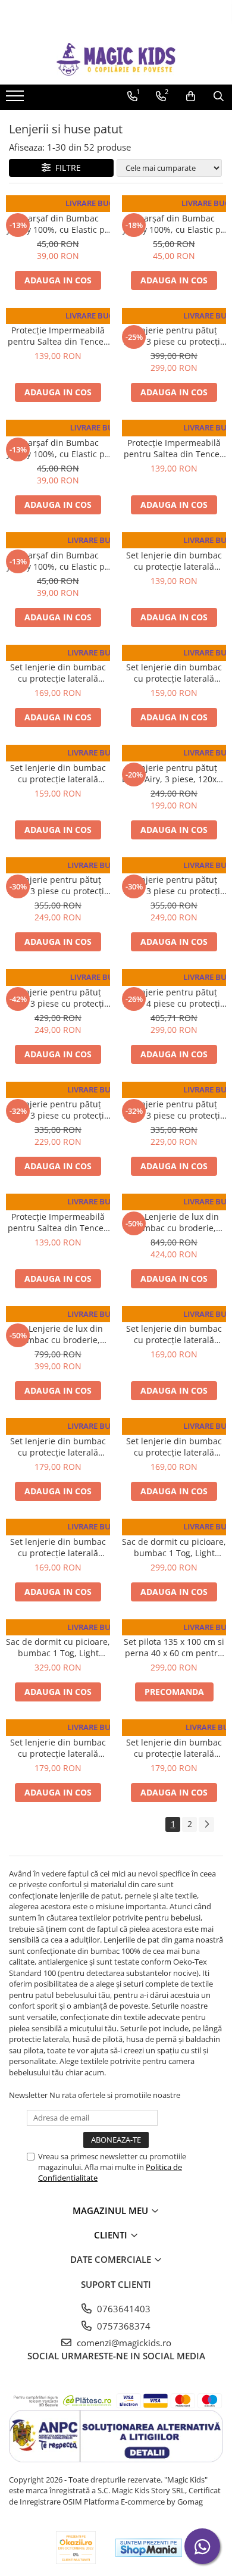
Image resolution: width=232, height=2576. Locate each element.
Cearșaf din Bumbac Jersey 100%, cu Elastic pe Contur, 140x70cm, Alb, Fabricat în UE (174, 224)
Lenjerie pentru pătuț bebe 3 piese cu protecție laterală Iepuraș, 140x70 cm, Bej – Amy (174, 336)
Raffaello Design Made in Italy (174, 1205)
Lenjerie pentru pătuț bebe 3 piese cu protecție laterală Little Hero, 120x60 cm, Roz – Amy (58, 1110)
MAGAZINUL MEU (112, 2210)
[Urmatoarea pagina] (206, 1824)
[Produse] (16, 99)
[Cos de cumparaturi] (191, 96)
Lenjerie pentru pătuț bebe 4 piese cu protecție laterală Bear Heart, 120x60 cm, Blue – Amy (174, 998)
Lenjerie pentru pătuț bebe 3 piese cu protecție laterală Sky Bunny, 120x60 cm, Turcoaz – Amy (58, 998)
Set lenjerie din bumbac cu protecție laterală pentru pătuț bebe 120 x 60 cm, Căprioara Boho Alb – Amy (58, 673)
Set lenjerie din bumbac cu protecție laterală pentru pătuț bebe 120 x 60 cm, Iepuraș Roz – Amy (58, 773)
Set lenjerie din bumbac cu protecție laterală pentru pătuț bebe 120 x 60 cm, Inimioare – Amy (58, 1547)
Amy (174, 319)
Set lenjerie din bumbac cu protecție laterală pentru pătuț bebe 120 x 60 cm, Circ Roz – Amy (174, 1748)
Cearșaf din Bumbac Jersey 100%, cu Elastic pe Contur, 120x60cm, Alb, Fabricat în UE (58, 224)
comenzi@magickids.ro (123, 2343)
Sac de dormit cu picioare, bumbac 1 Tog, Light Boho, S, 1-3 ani (58, 1647)
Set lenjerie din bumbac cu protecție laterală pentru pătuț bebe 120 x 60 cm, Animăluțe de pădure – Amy (174, 1334)
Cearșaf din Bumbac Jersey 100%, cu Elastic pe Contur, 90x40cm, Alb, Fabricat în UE (58, 448)
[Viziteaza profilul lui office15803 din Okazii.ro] (76, 2548)
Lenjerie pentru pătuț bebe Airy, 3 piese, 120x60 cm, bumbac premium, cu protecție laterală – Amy (174, 773)
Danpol (58, 207)
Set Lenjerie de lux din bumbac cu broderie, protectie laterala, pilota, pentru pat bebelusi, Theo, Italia (58, 1334)
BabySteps (174, 1530)
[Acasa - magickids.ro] (116, 59)
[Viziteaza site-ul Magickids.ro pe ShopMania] (149, 2548)
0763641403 (123, 2309)
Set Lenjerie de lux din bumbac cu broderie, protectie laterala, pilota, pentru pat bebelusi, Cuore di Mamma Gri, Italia (174, 1222)
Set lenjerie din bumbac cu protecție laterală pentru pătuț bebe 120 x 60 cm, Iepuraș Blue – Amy (174, 673)
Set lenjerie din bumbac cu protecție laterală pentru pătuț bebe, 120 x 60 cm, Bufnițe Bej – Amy (174, 561)
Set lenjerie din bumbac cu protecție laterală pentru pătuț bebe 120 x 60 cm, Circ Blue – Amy (58, 1748)
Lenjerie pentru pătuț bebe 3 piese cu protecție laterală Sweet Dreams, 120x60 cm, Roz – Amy (58, 885)
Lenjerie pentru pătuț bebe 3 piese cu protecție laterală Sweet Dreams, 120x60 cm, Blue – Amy (174, 885)
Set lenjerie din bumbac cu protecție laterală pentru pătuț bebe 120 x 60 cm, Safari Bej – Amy (174, 1447)
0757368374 (123, 2326)
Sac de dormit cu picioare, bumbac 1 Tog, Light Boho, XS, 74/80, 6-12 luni (174, 1547)
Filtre (66, 168)
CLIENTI (112, 2235)
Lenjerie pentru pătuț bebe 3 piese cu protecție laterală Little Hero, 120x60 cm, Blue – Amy (174, 1110)
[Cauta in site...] (219, 96)
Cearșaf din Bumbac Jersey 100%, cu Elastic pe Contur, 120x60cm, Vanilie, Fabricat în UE (58, 561)
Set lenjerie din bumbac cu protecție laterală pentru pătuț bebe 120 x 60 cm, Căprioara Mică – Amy (58, 1447)
